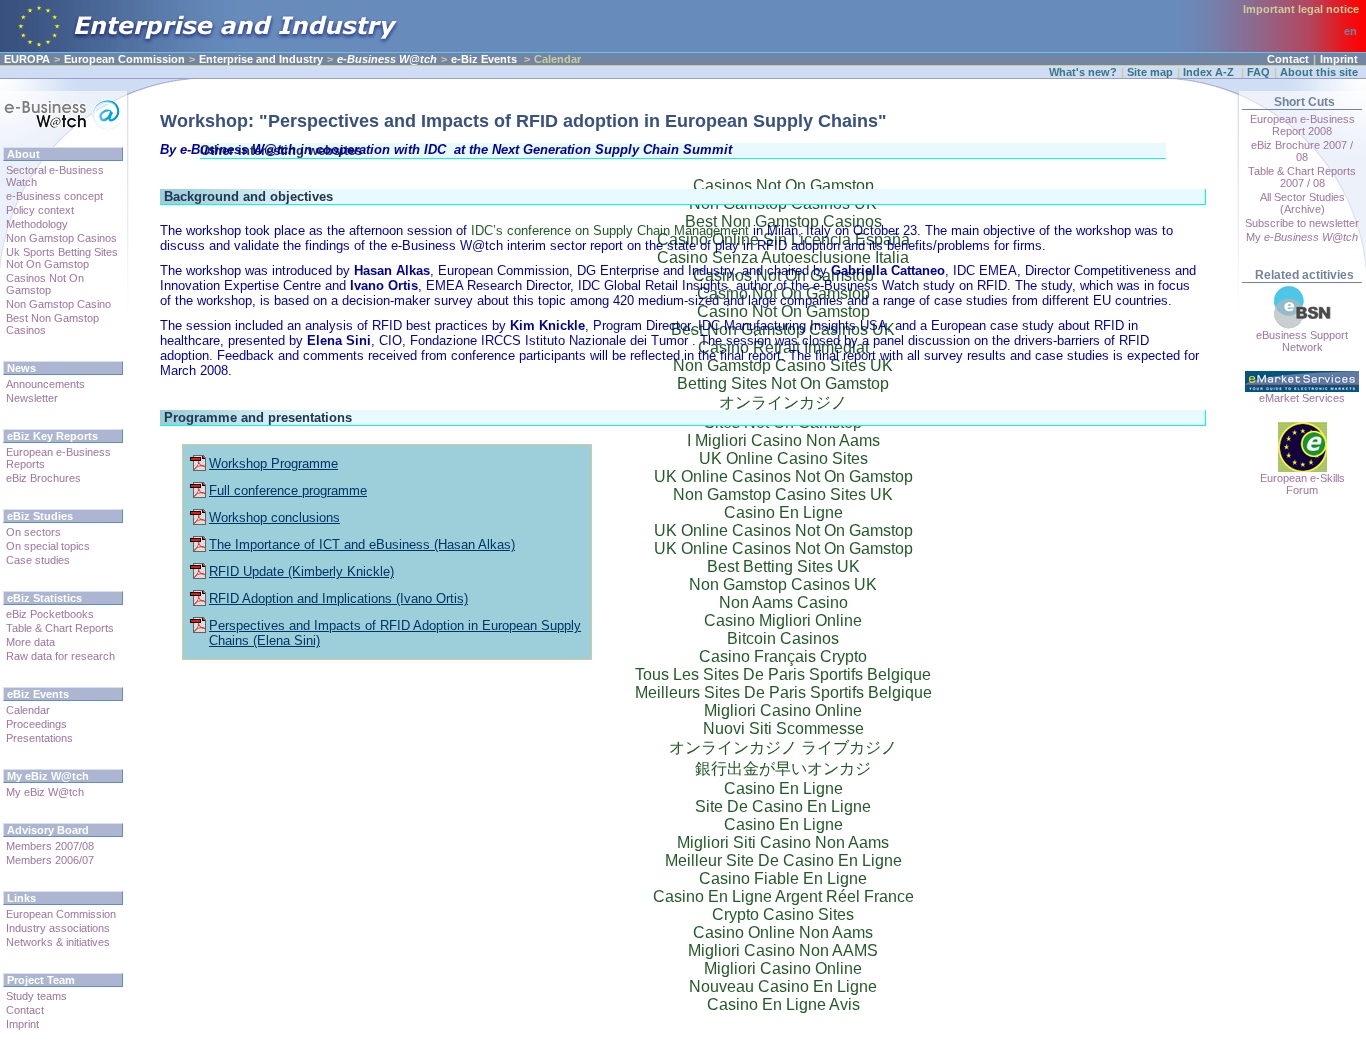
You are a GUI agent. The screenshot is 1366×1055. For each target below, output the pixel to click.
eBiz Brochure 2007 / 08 (1302, 151)
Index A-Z (1210, 72)
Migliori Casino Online (783, 968)
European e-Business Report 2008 (1302, 125)
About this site (1319, 72)
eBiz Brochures (43, 478)
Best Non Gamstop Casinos (52, 324)
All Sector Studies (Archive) (1302, 203)
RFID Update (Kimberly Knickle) (301, 571)
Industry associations (58, 928)
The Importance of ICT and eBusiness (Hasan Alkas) (362, 544)
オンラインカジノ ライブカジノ (783, 747)
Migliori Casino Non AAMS (783, 950)
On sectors (33, 532)
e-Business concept (54, 196)
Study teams (36, 996)
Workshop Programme (273, 463)
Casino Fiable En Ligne (783, 878)
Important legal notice (1301, 9)
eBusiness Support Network (1302, 341)
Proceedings (36, 724)
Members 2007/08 (50, 846)
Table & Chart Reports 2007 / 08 (1302, 177)
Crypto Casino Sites (783, 914)
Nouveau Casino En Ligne (783, 986)
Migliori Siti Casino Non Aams (783, 842)
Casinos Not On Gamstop (45, 284)
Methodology (37, 224)
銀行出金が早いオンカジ (783, 768)
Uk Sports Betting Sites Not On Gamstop (62, 258)
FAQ (1258, 72)
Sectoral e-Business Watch (55, 176)
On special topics (48, 546)
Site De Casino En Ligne (783, 806)
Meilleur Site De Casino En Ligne (783, 860)
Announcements (45, 384)
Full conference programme (288, 490)
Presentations (39, 738)
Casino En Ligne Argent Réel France (783, 896)
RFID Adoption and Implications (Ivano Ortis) (338, 598)
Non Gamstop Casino (58, 304)
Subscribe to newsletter (1302, 223)
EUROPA (27, 59)
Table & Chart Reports (60, 628)
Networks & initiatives (58, 942)
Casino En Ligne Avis (783, 1004)
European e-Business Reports (58, 458)
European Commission (124, 59)
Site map (1150, 72)
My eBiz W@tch (45, 792)
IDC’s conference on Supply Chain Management (610, 230)
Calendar (28, 710)
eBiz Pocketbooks (50, 614)
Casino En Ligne (783, 788)
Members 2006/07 (50, 860)
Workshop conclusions (274, 517)
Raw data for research (60, 656)
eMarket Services (1302, 398)
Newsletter (32, 398)
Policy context (40, 210)
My (1302, 237)
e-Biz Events (484, 59)
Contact (1288, 59)
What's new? (1083, 72)
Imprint (1339, 59)
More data (30, 642)
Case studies (38, 560)
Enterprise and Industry (261, 59)
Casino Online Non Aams (783, 932)
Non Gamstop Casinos (61, 238)
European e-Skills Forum (1302, 484)
